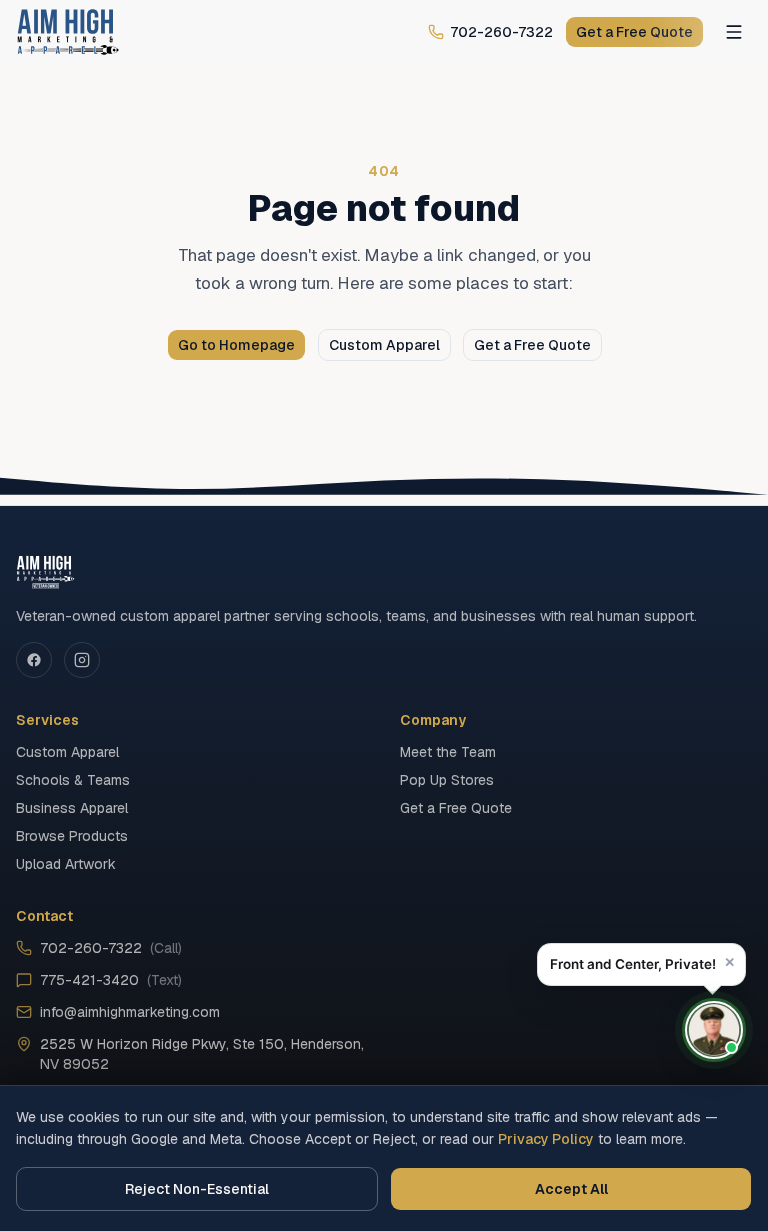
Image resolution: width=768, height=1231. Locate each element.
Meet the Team (448, 752)
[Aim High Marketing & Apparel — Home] (68, 32)
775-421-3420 (111, 980)
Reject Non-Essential (197, 1189)
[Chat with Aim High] (714, 1030)
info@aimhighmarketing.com (130, 1012)
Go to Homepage (236, 345)
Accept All (571, 1189)
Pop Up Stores (447, 780)
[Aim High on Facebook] (34, 660)
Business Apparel (72, 808)
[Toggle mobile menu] (734, 32)
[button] (641, 964)
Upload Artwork (66, 864)
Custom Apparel (384, 345)
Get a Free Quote (634, 32)
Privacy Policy (546, 1139)
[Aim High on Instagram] (82, 660)
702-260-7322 (501, 32)
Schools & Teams (73, 780)
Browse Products (72, 836)
